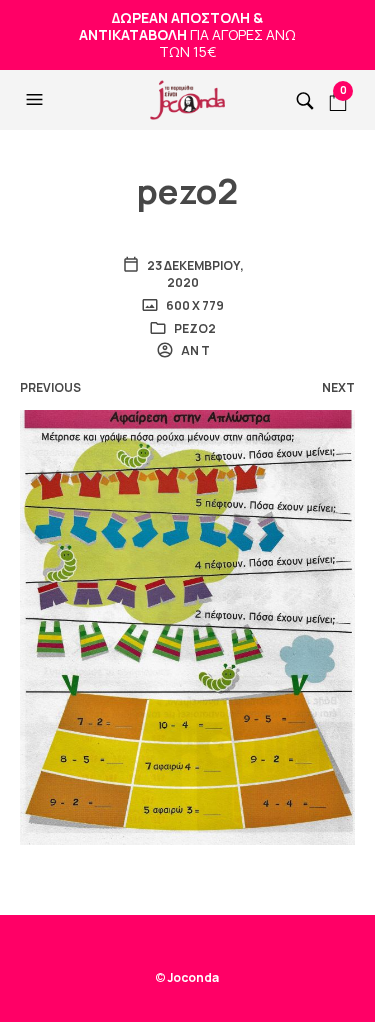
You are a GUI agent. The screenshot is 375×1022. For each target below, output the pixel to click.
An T (194, 350)
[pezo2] (187, 625)
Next (338, 387)
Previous (50, 387)
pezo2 (195, 328)
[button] (37, 100)
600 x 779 (194, 305)
